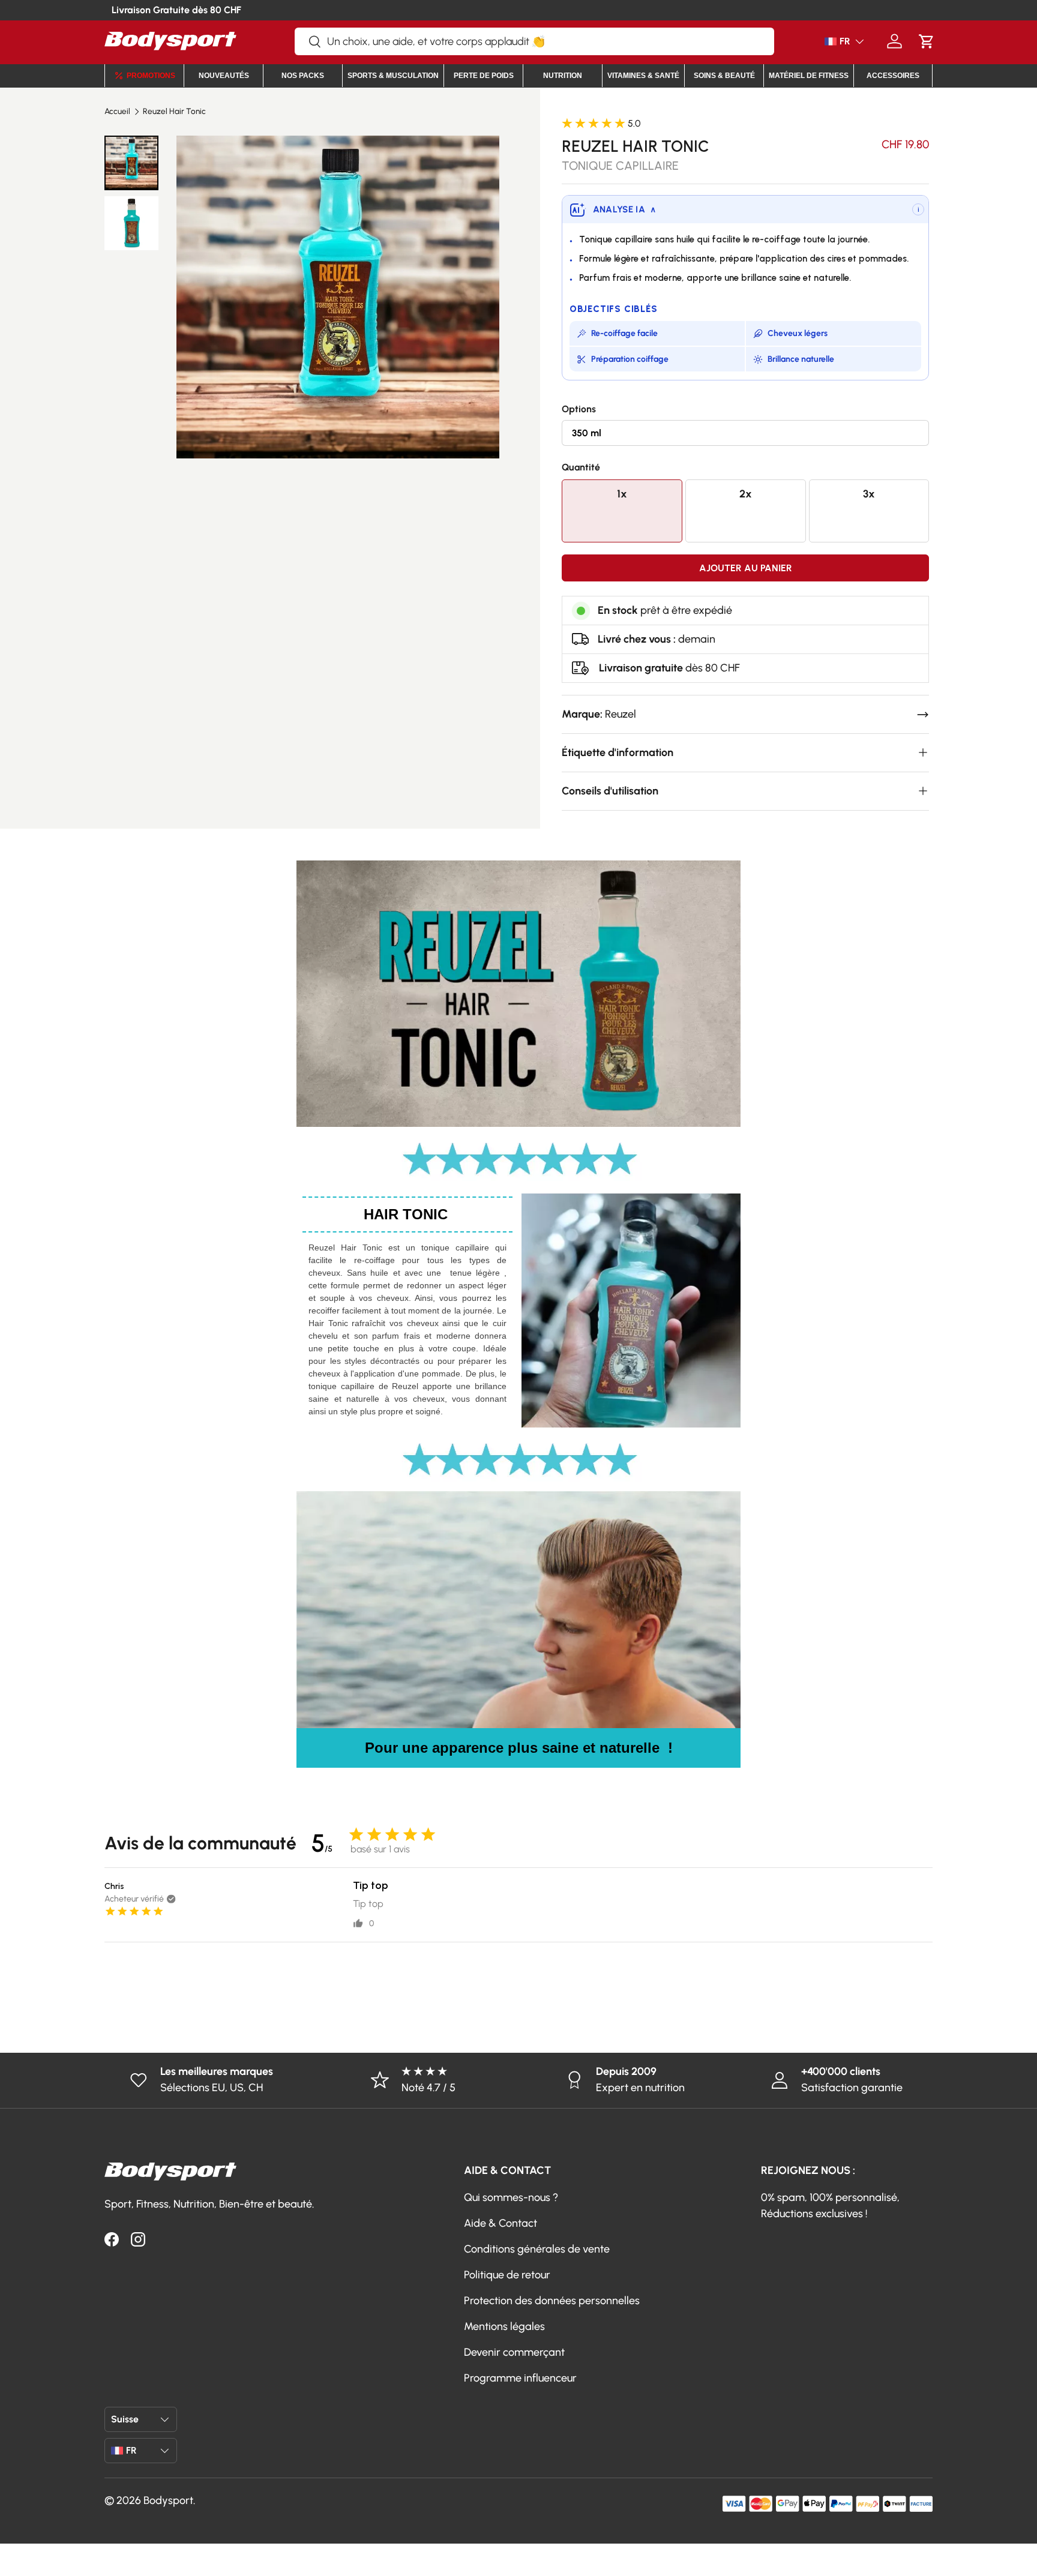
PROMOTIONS (151, 76)
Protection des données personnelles (552, 2301)
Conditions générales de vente (537, 2249)
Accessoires (893, 76)
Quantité (581, 467)
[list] (338, 297)
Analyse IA (624, 209)
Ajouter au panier (746, 568)
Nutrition (563, 76)
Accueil (117, 112)
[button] (926, 41)
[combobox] (534, 41)
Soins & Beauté (724, 76)
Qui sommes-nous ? (511, 2197)
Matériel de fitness (809, 76)
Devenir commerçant (514, 2352)
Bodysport (168, 2500)
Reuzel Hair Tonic (174, 112)
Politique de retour (507, 2275)
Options (579, 409)
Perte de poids (484, 76)
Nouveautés (224, 76)
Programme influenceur (520, 2378)
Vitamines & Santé (643, 76)
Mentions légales (504, 2326)
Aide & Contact (500, 2223)
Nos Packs (303, 76)
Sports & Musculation (393, 76)
